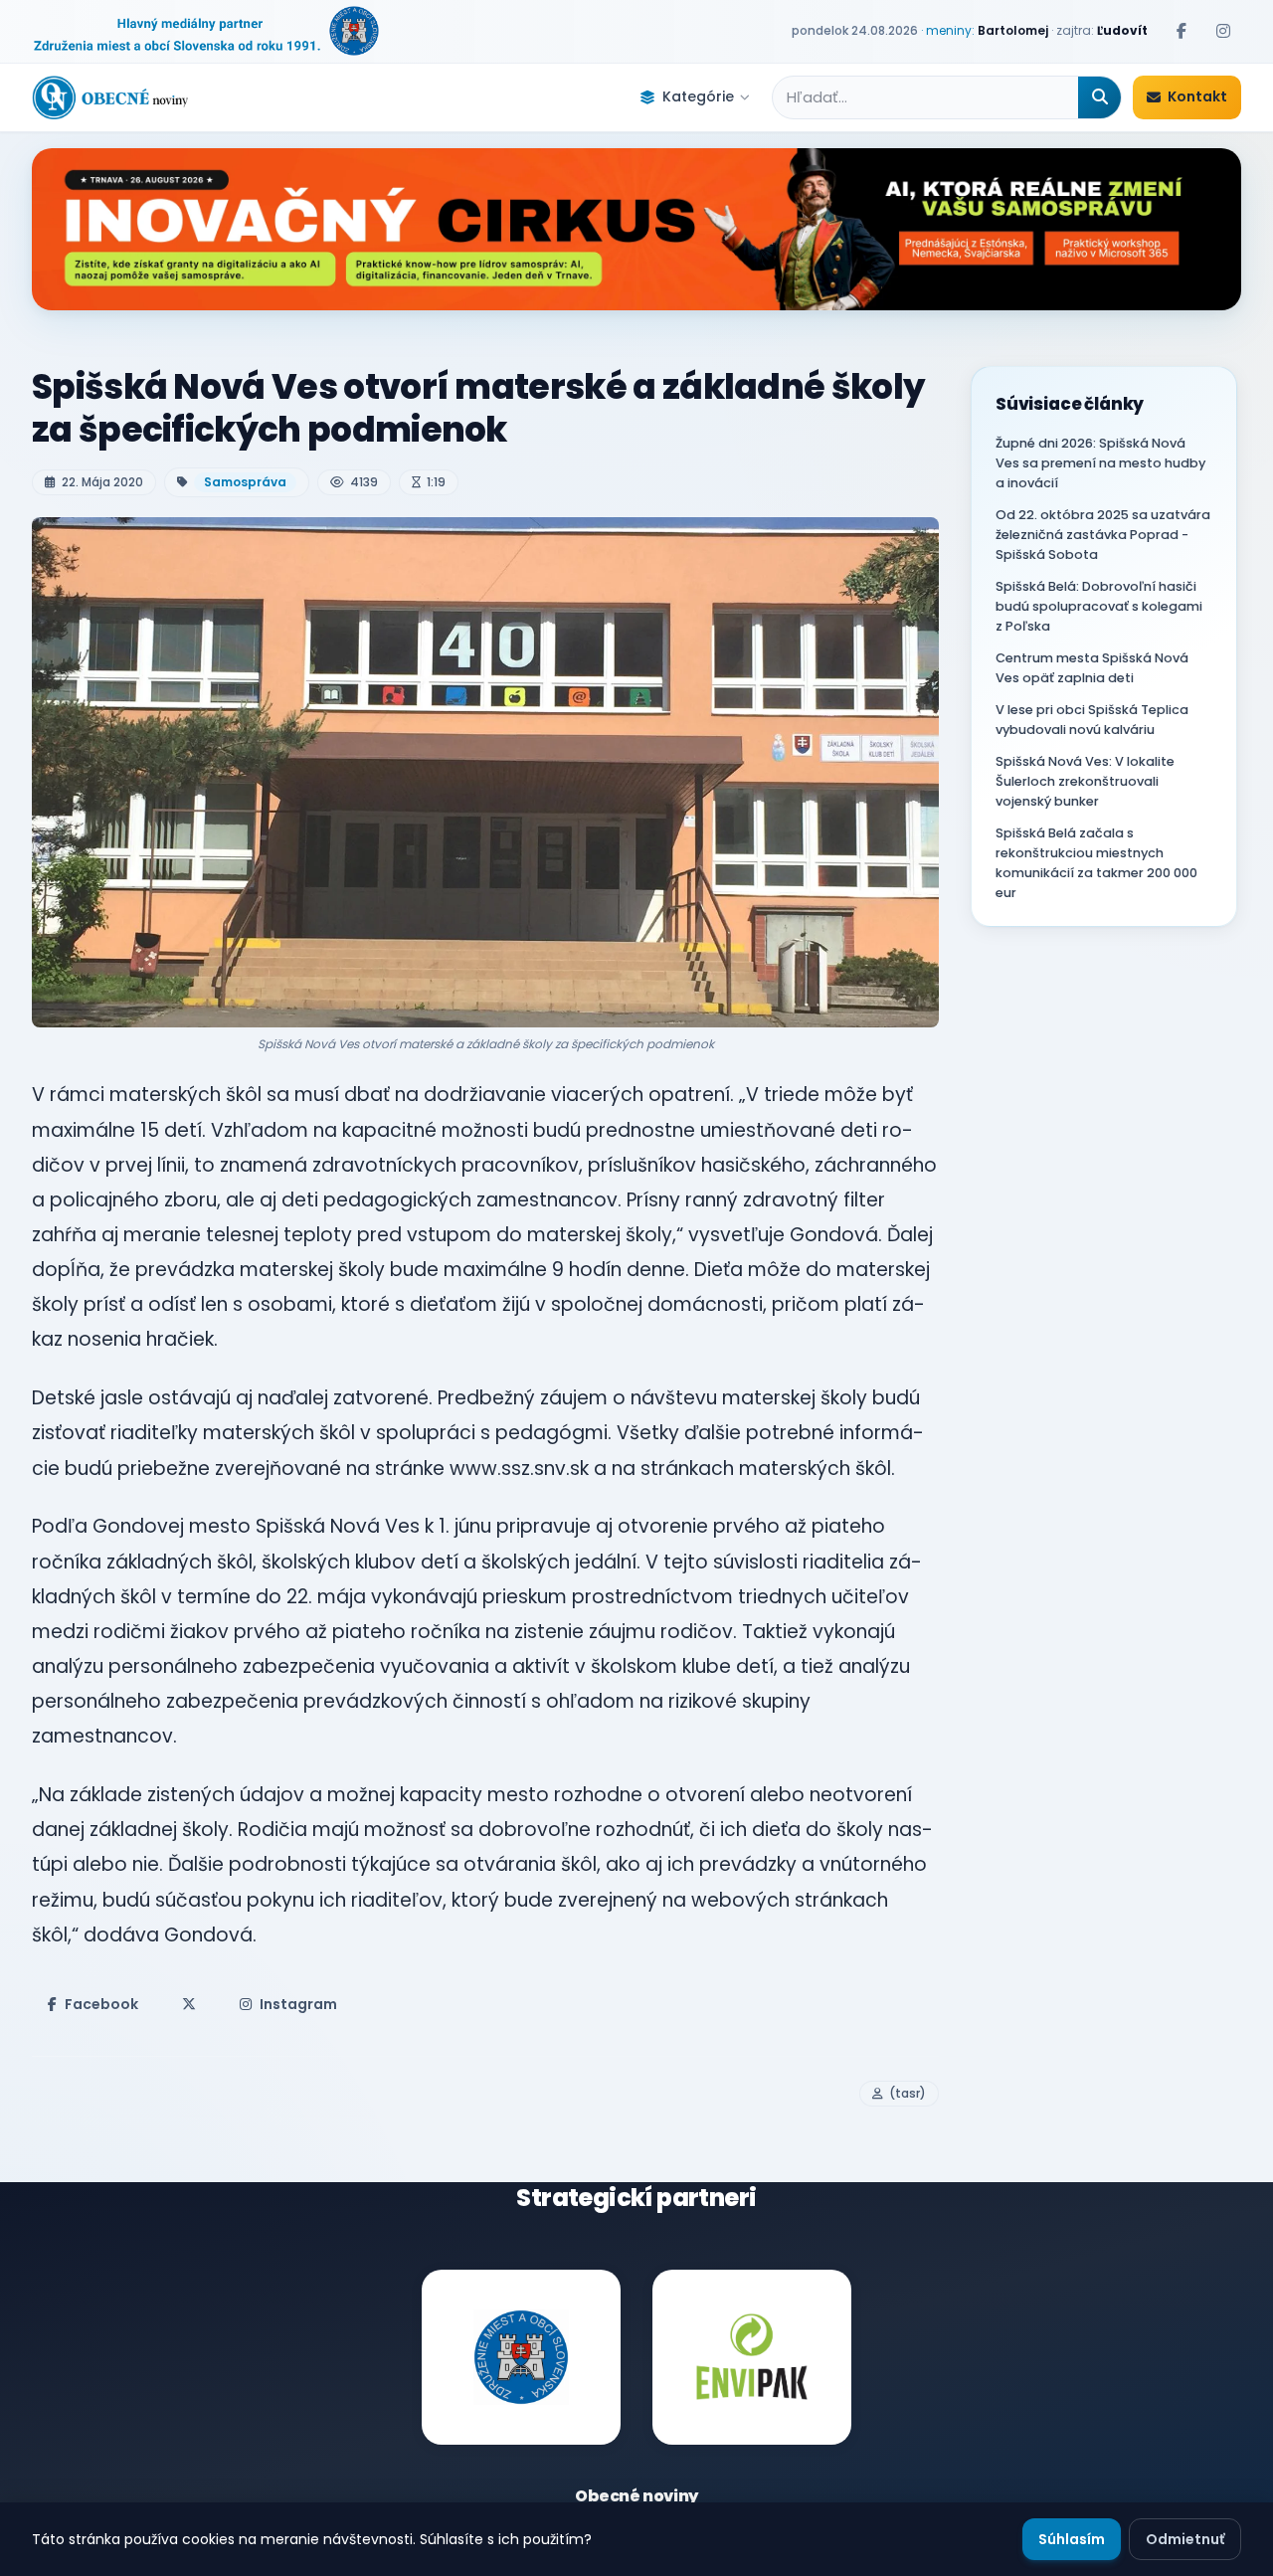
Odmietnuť (1185, 2539)
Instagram (298, 2004)
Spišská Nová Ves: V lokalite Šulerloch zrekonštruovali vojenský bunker (1085, 781)
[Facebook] (1182, 31)
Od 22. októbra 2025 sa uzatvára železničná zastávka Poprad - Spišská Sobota (1103, 535)
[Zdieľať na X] (189, 2004)
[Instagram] (1223, 31)
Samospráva (245, 482)
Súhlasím (1072, 2539)
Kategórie (698, 96)
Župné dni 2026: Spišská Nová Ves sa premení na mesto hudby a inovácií (1100, 463)
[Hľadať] (1099, 97)
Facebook (101, 2004)
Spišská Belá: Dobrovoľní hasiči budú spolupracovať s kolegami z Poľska (1099, 606)
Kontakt (1197, 96)
